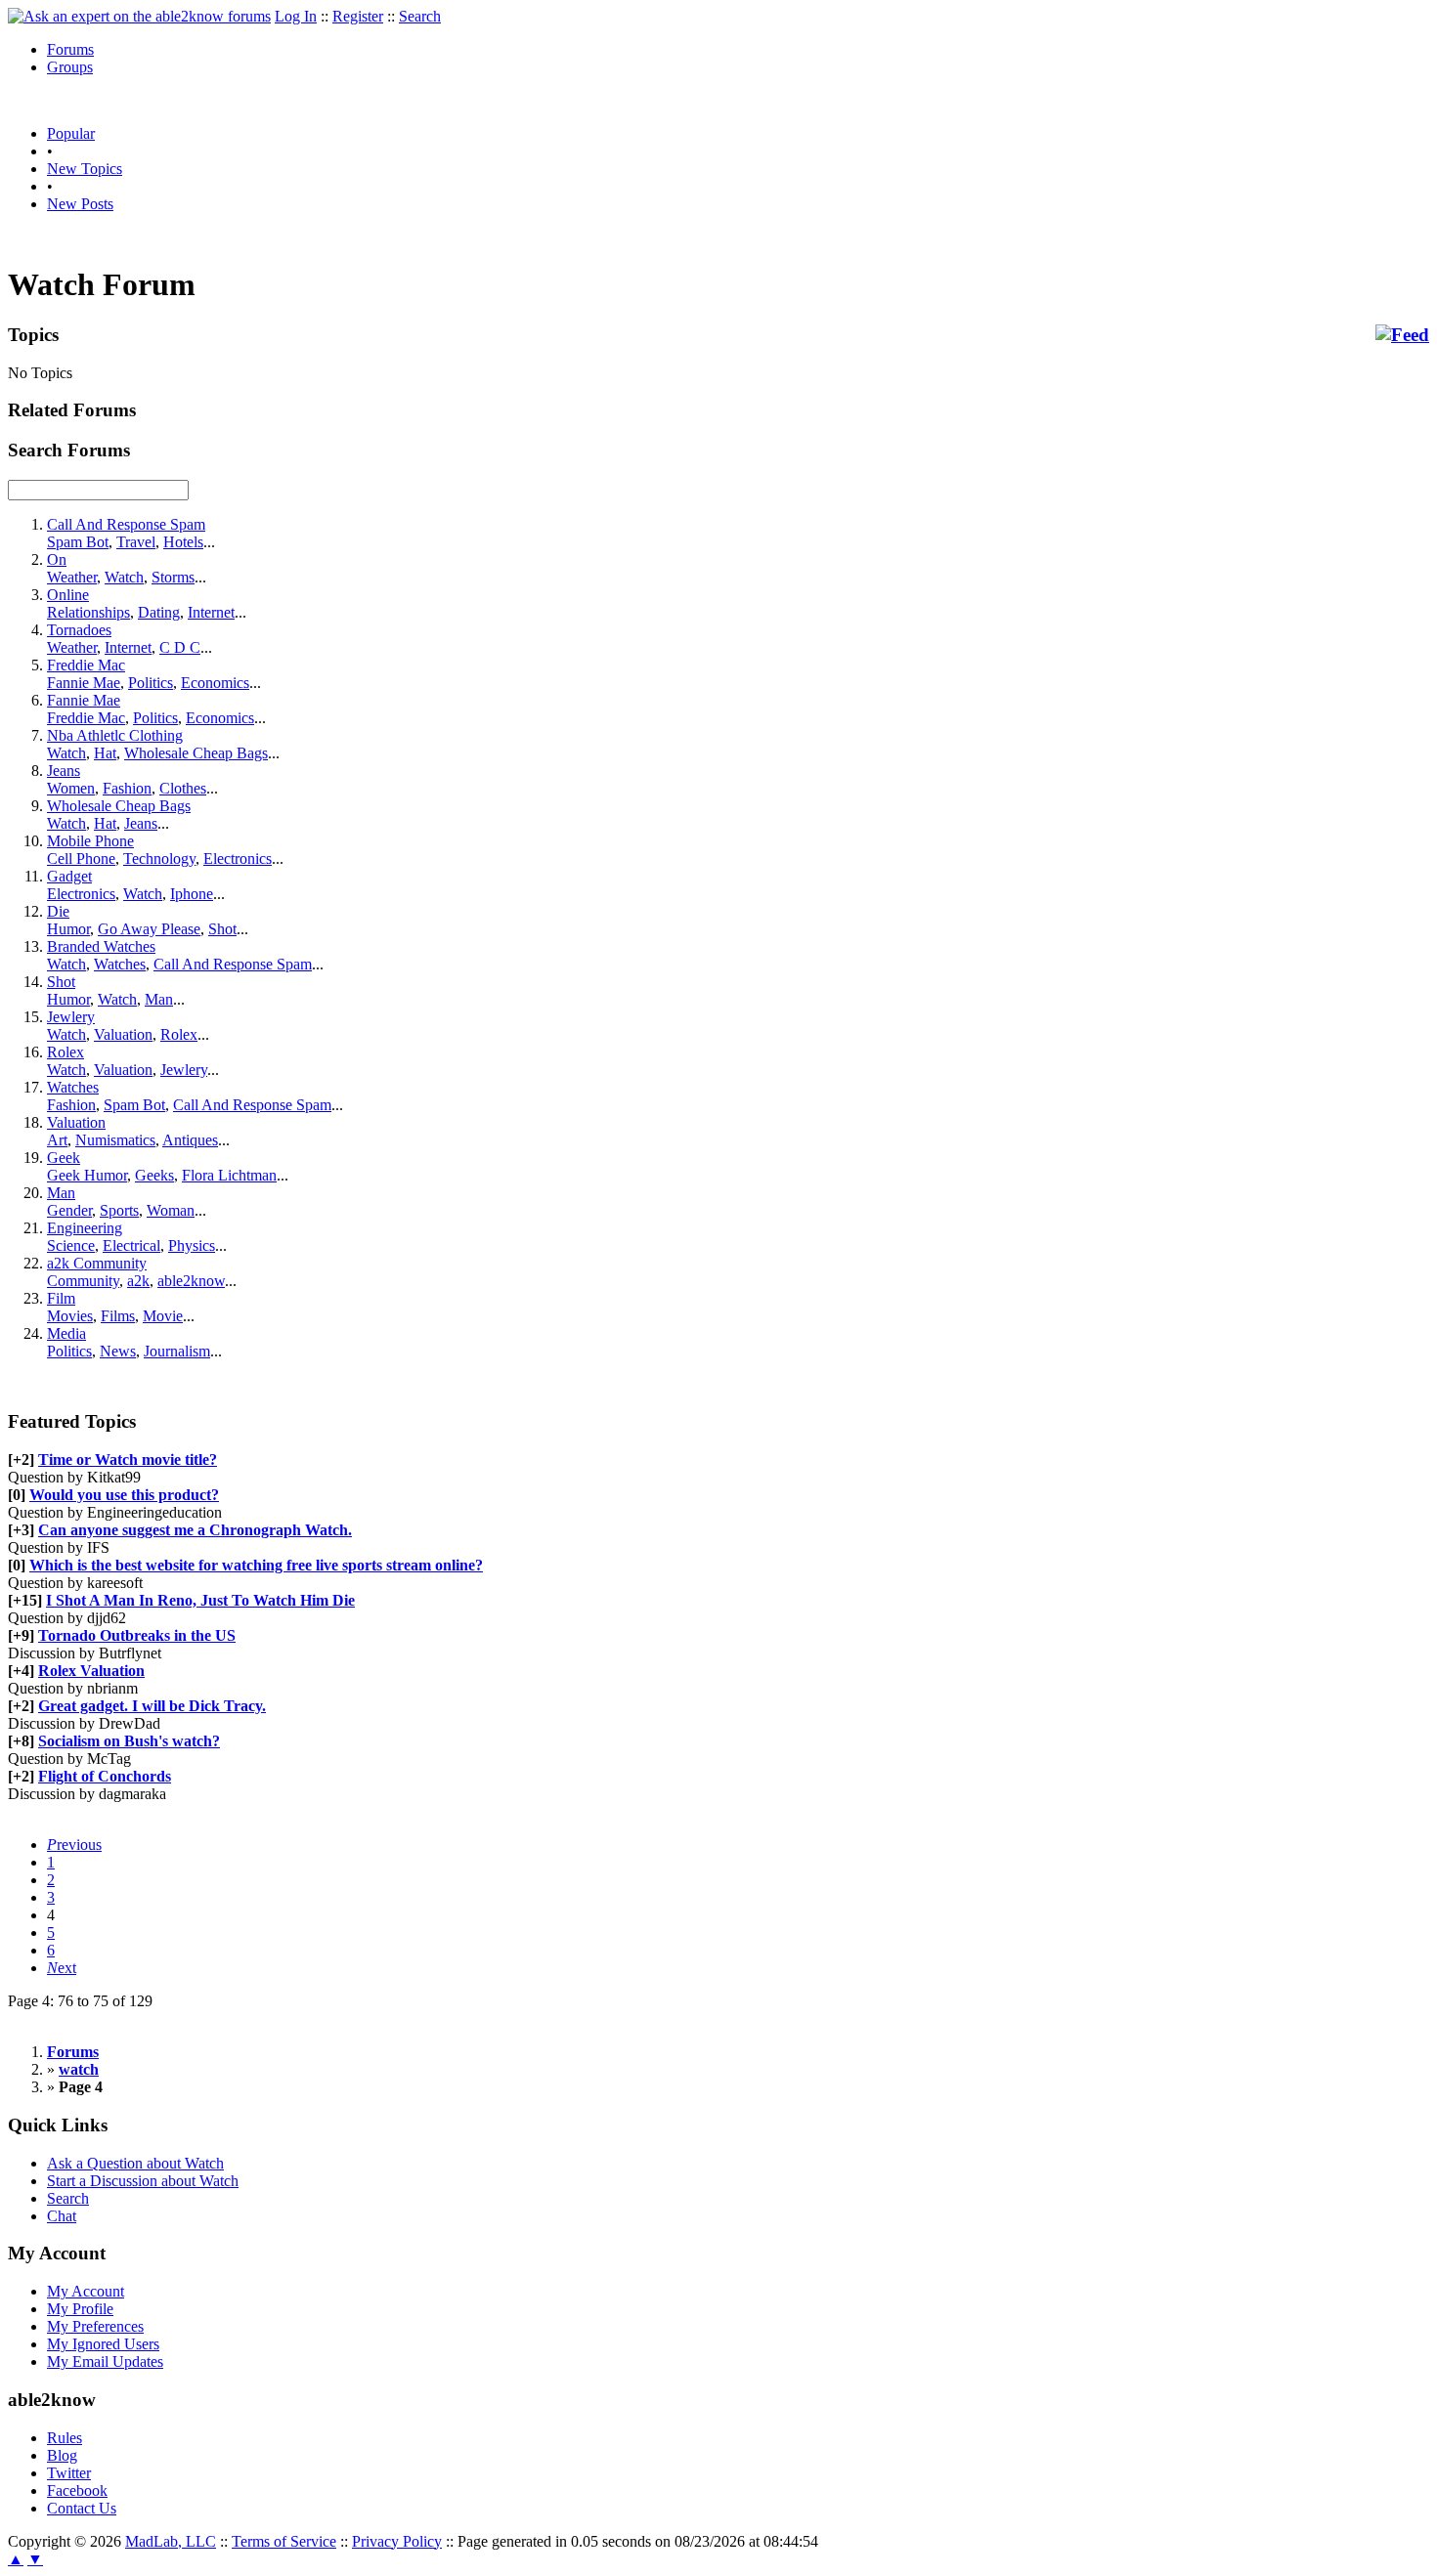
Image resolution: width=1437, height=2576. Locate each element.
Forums (70, 49)
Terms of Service (284, 2541)
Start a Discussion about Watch (143, 2181)
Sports (119, 1210)
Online (68, 595)
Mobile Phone (90, 841)
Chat (62, 2216)
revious (74, 1845)
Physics (192, 1245)
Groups (70, 67)
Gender (69, 1210)
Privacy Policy (397, 2541)
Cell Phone (81, 859)
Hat (105, 753)
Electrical (131, 1245)
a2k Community (97, 1263)
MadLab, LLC (171, 2541)
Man (159, 999)
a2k (138, 1281)
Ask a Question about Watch (135, 2163)
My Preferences (95, 2326)
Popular (71, 133)
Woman (171, 1210)
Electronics (238, 859)
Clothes (183, 788)
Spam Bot (78, 542)
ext (62, 1968)
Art (57, 1140)
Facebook (77, 2490)
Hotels (183, 542)
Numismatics (115, 1140)
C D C (180, 647)
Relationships (88, 612)
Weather (72, 577)
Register (358, 16)
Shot (222, 929)
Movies (70, 1316)
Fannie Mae (84, 683)
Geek (64, 1158)
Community (83, 1281)
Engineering (85, 1228)
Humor (68, 929)
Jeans (64, 771)
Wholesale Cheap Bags (196, 753)
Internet (211, 612)
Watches (120, 964)
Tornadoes (79, 630)
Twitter (69, 2473)
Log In (296, 16)
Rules (65, 2438)
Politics (151, 683)
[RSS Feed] (1402, 335)
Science (71, 1245)
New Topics (85, 169)
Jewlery (71, 1017)
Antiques (190, 1140)
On (57, 559)
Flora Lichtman (229, 1175)
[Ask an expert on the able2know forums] (139, 16)
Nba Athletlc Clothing (115, 735)
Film (61, 1298)
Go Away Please (149, 929)
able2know (191, 1281)
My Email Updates (105, 2361)
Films (118, 1316)
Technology (159, 859)
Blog (62, 2455)
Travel (136, 542)
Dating (159, 612)
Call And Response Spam (126, 524)
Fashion (127, 788)
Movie (163, 1316)
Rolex (179, 1034)
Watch (124, 577)
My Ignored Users (103, 2344)
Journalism (177, 1351)
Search (420, 16)
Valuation (123, 1034)
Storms (173, 577)
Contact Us (82, 2508)
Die (58, 911)
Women (71, 788)
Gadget (69, 876)
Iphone (192, 894)
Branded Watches (101, 946)
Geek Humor (87, 1175)
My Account (86, 2291)
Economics (215, 683)
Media (66, 1333)
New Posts (80, 204)
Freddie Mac (86, 665)
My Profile (80, 2309)
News (118, 1351)
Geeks (154, 1175)
